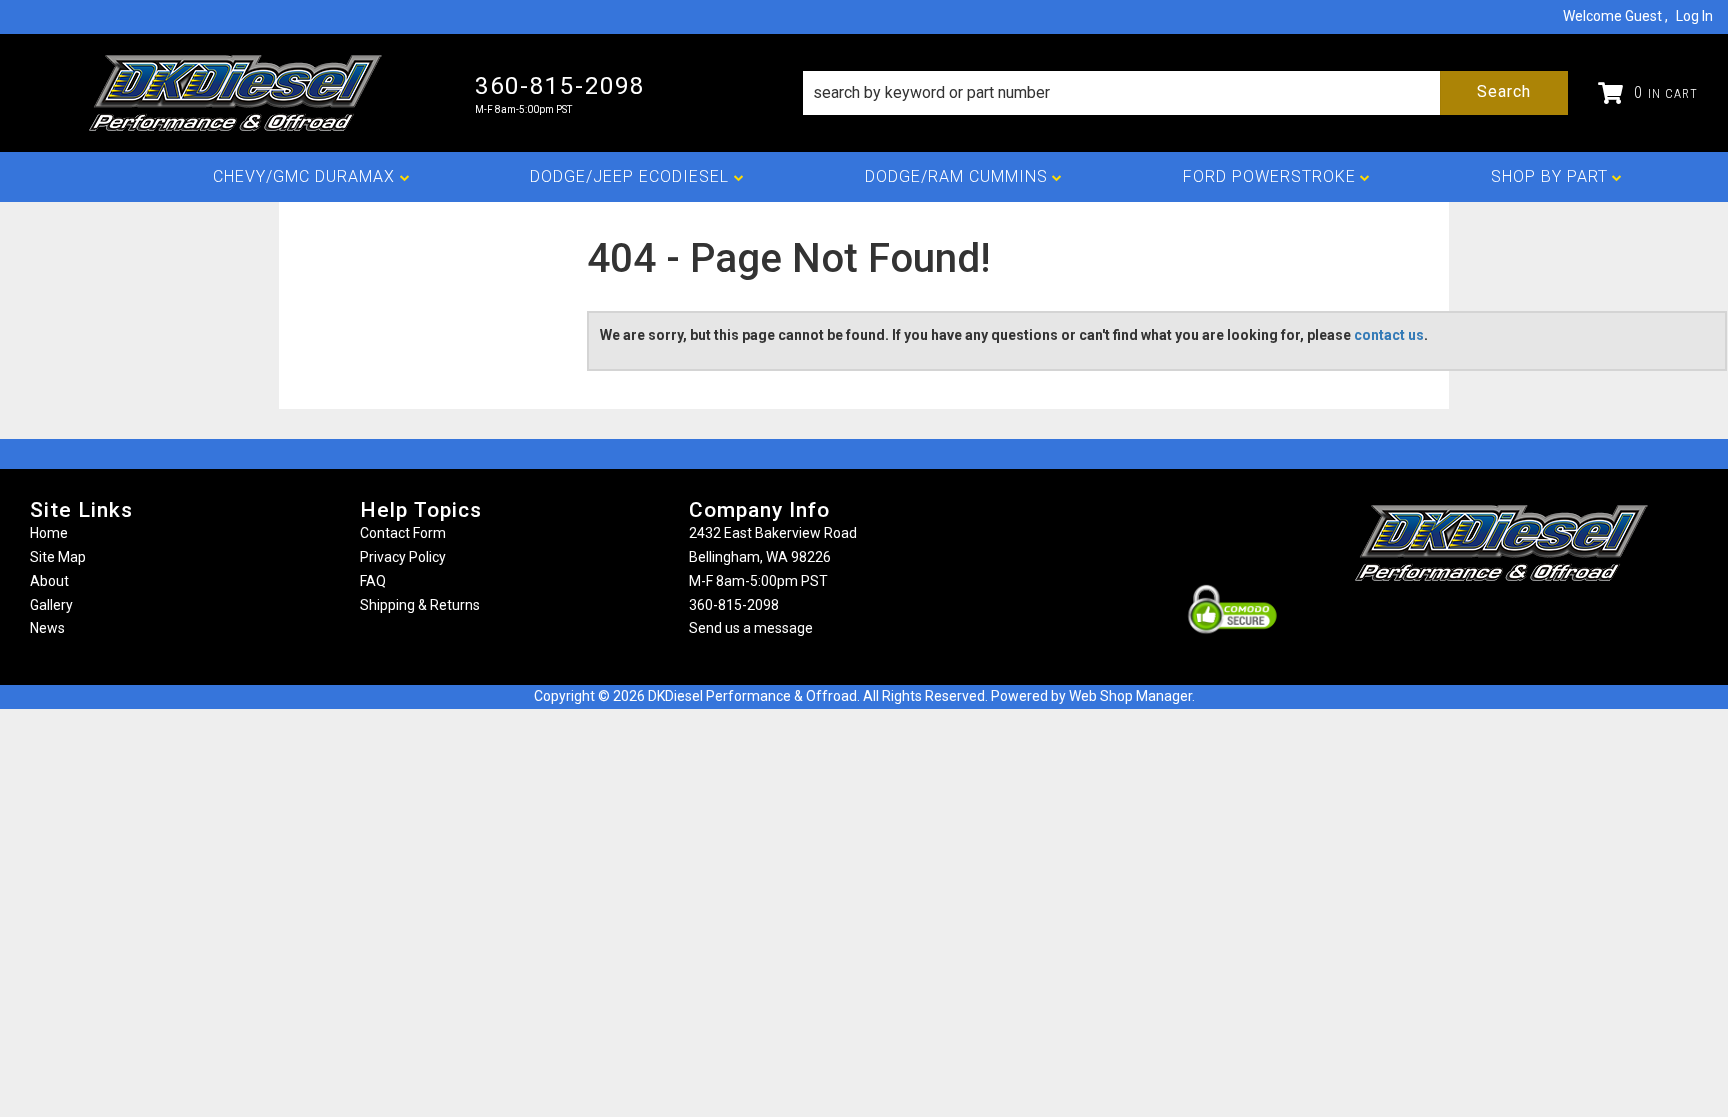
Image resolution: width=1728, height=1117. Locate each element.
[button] (1185, 93)
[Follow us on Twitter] (1523, 620)
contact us (1389, 335)
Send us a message (751, 628)
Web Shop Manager (1130, 696)
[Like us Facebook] (1468, 620)
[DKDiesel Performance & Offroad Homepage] (237, 93)
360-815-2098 (734, 605)
